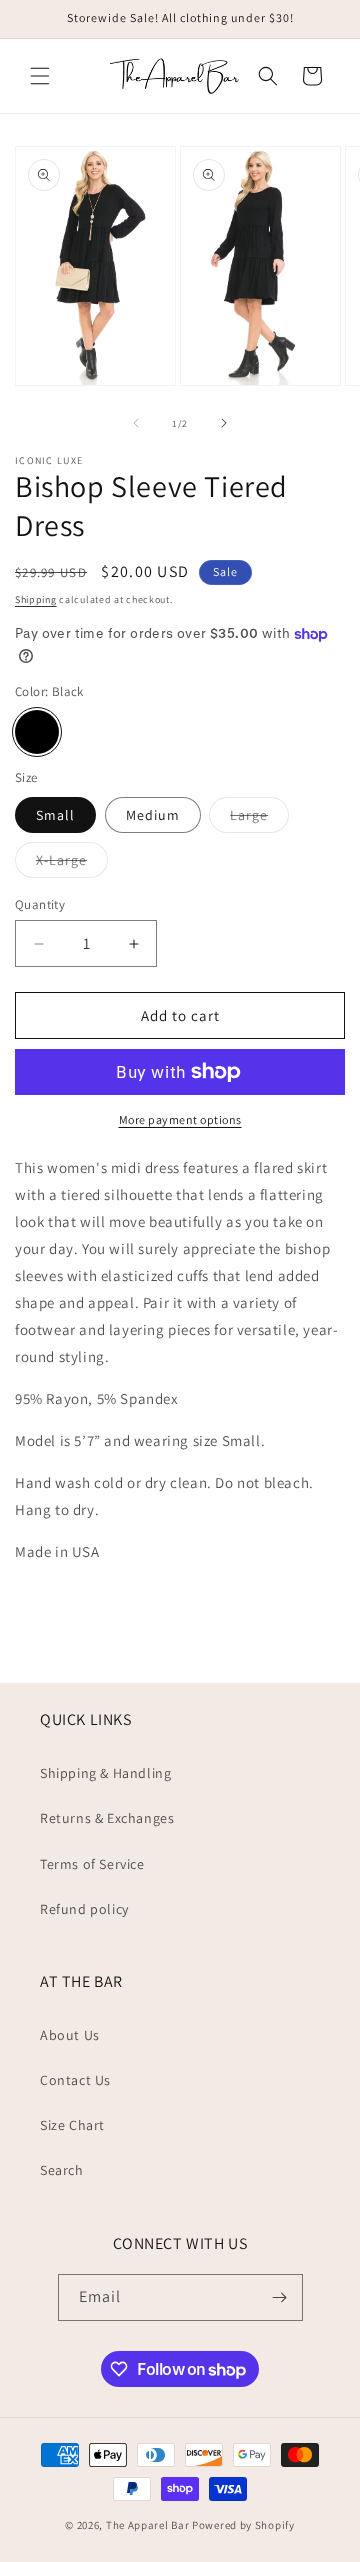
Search (62, 2170)
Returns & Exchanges (107, 1818)
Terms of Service (92, 1864)
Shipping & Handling (105, 1773)
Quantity (40, 904)
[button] (40, 76)
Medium (153, 815)
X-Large (72, 864)
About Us (70, 2035)
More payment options (180, 1119)
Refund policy (84, 1909)
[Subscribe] (280, 2297)
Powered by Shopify (243, 2525)
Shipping (36, 599)
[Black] (37, 732)
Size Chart (72, 2125)
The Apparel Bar (148, 2525)
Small (55, 815)
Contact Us (75, 2080)
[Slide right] (224, 423)
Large (259, 819)
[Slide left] (136, 423)
